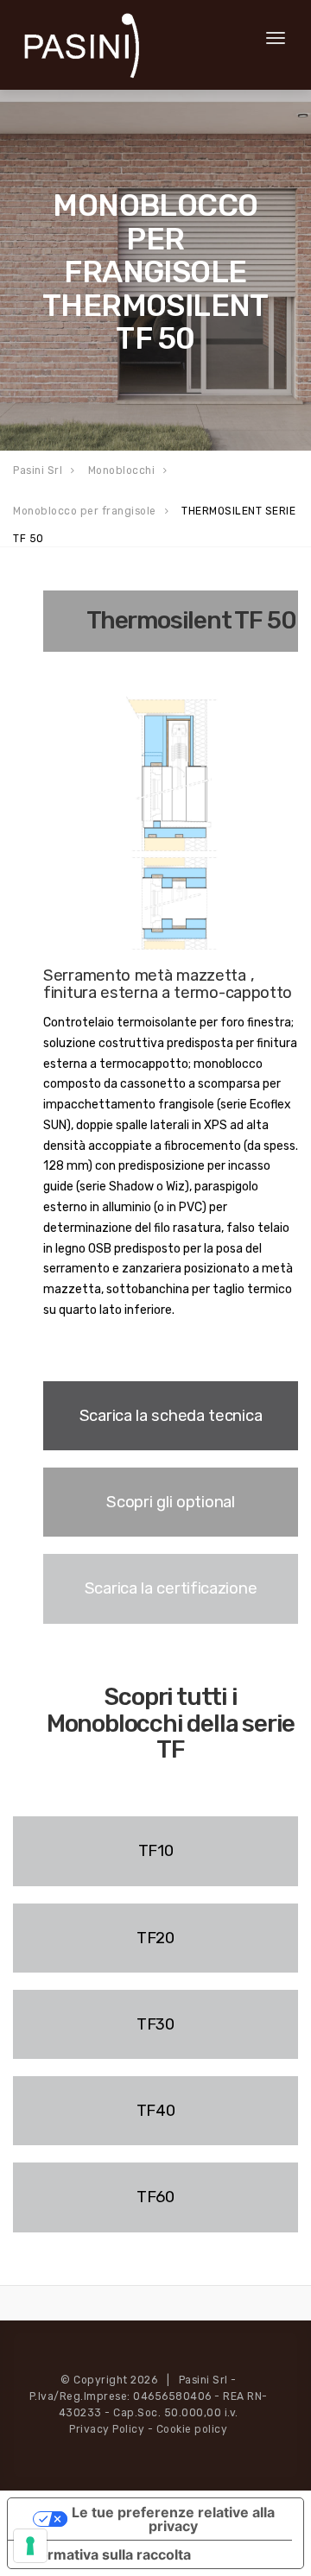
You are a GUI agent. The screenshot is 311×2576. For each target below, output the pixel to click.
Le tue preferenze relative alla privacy (173, 2519)
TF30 (155, 2024)
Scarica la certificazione (171, 1588)
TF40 (156, 2111)
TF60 (155, 2197)
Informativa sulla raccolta (106, 2554)
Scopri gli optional (170, 1502)
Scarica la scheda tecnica (171, 1416)
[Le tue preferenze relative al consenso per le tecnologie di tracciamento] (30, 2546)
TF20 (155, 1938)
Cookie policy (192, 2429)
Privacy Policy (107, 2429)
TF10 (156, 1851)
